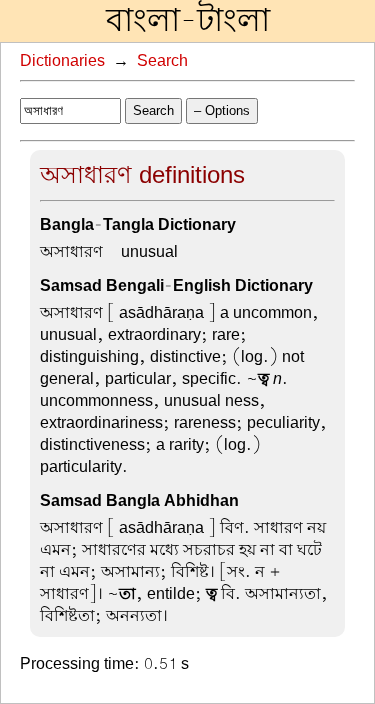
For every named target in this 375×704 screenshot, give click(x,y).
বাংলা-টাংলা (188, 21)
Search (162, 61)
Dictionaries (62, 61)
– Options (222, 110)
